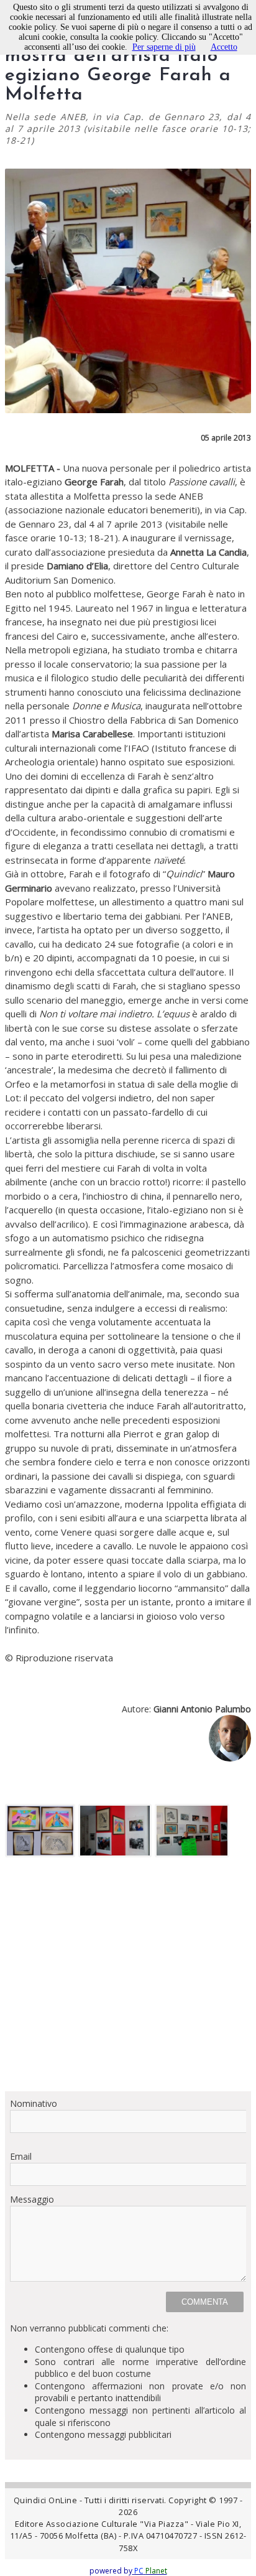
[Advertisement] (128, 1979)
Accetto (224, 47)
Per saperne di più (164, 47)
